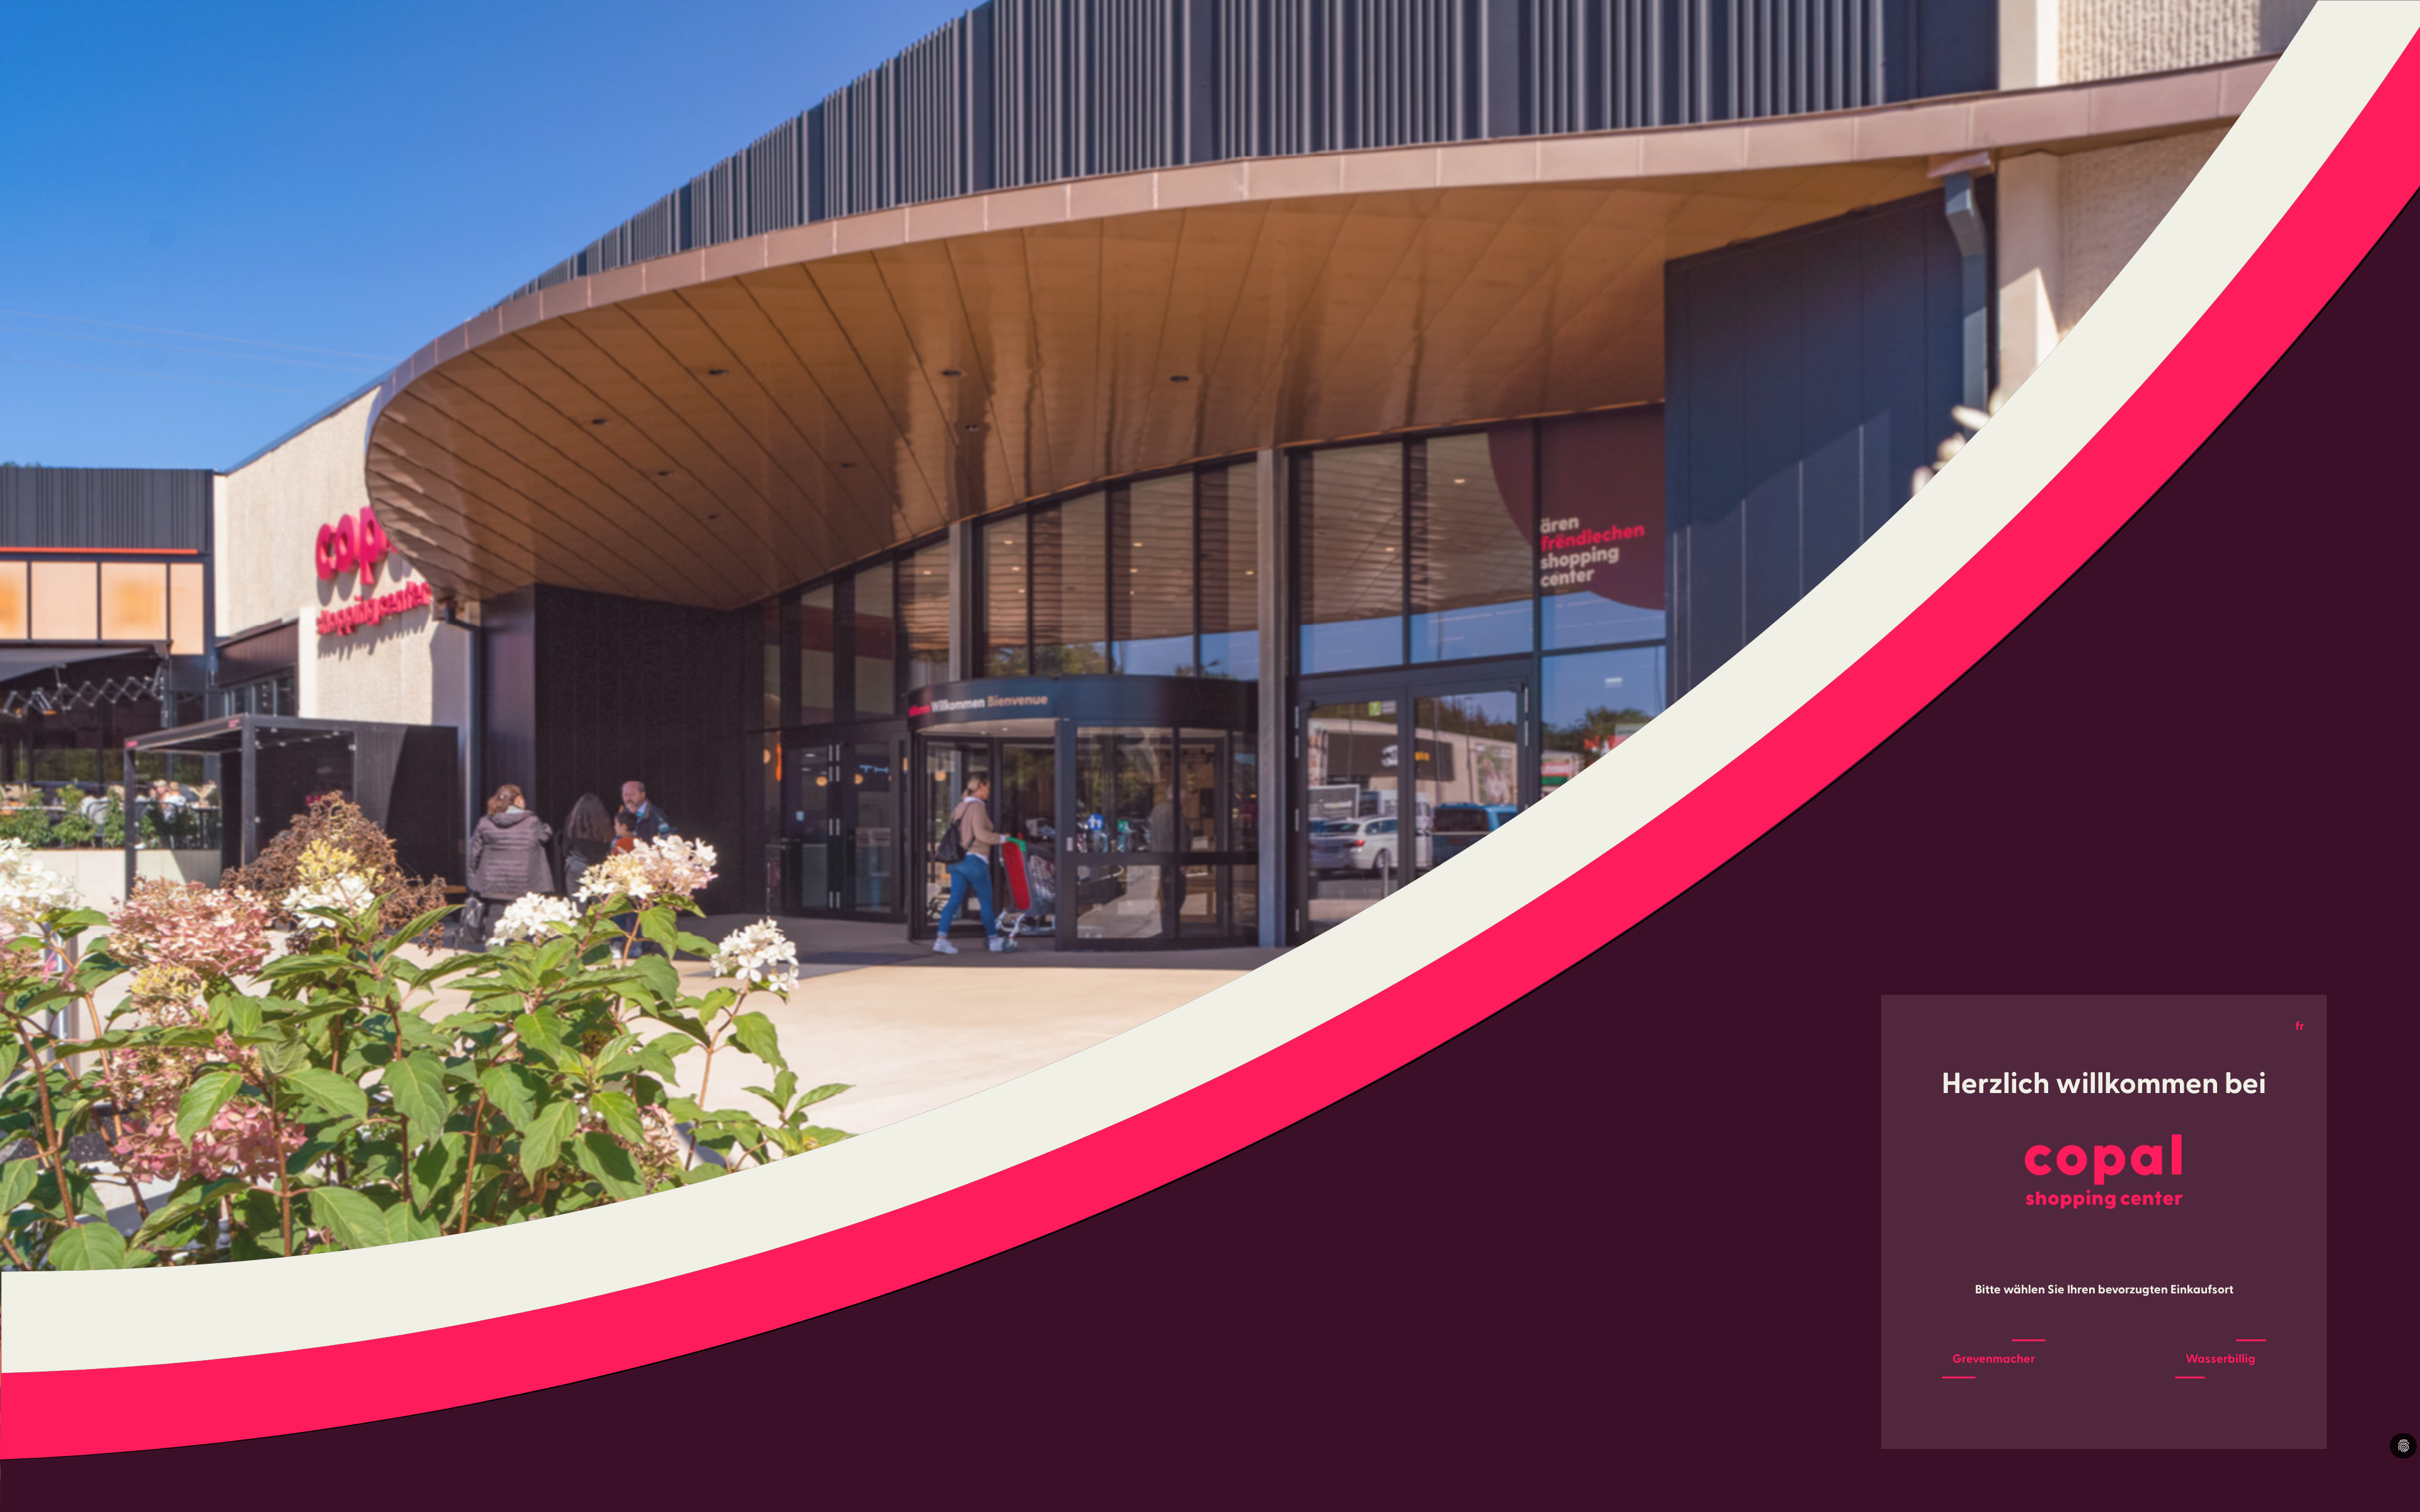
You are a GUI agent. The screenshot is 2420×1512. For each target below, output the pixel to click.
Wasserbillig (2221, 1359)
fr (2300, 1026)
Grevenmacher (1994, 1359)
